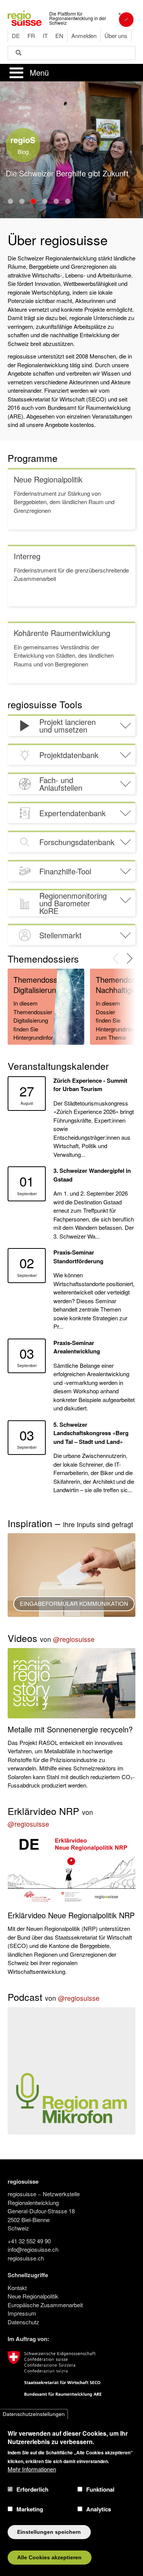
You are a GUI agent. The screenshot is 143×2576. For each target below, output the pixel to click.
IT (45, 36)
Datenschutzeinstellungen (34, 2414)
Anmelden (84, 36)
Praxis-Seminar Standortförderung (78, 1257)
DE (16, 36)
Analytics (99, 2509)
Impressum (22, 2313)
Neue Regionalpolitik (33, 2296)
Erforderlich (32, 2489)
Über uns (116, 36)
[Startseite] (25, 17)
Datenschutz (23, 2322)
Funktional (100, 2489)
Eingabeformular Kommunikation (74, 1603)
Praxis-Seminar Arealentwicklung (77, 1347)
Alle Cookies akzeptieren (49, 2558)
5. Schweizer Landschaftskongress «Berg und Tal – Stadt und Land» (91, 1433)
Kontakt (17, 2288)
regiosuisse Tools (45, 704)
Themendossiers (43, 958)
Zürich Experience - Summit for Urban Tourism (90, 1085)
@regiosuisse (74, 1639)
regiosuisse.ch (26, 2258)
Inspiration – (70, 1523)
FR (31, 36)
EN (59, 36)
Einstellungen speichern (49, 2532)
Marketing (30, 2509)
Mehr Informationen (32, 2469)
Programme (33, 458)
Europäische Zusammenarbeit (45, 2305)
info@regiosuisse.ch (33, 2249)
